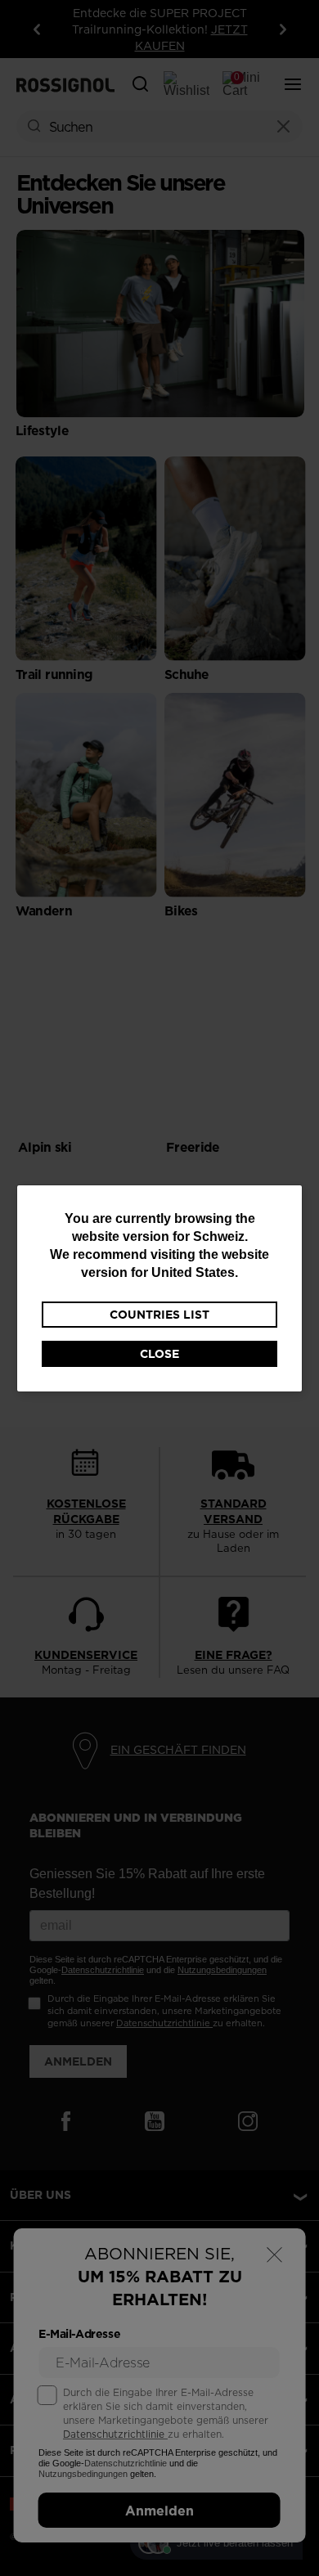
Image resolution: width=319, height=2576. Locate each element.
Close (159, 1354)
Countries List (159, 1315)
